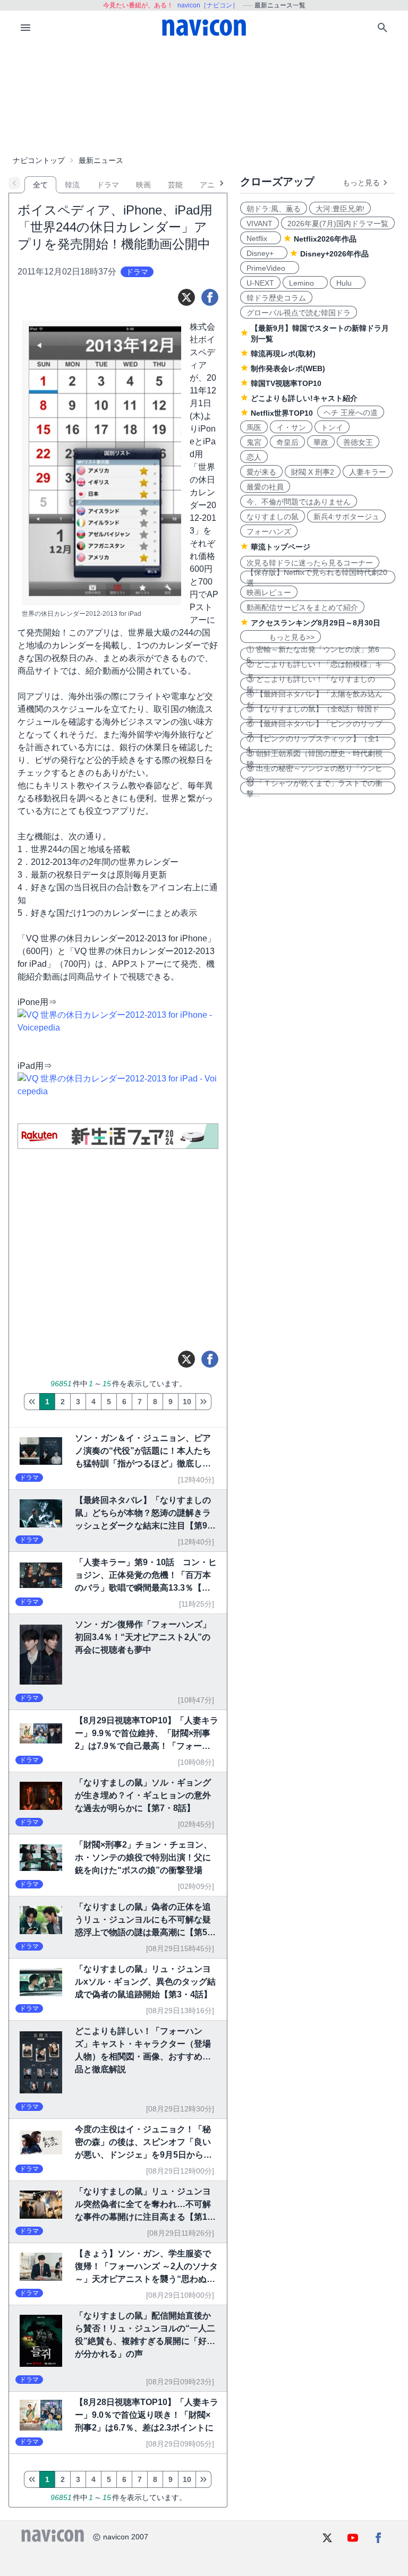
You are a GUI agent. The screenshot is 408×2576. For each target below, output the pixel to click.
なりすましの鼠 (273, 517)
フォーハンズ (269, 531)
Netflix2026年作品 (325, 239)
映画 (143, 185)
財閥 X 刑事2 (313, 472)
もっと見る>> (280, 637)
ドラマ (108, 185)
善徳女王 (358, 442)
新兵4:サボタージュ (346, 517)
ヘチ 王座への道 (351, 413)
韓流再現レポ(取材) (283, 354)
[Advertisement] (204, 98)
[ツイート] (186, 297)
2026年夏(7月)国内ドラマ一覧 (338, 224)
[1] (32, 1402)
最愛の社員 (265, 487)
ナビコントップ (39, 160)
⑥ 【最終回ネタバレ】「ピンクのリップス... (314, 728)
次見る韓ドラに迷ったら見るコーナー (310, 563)
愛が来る (261, 472)
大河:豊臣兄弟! (340, 209)
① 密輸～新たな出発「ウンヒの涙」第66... (313, 654)
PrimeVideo (270, 268)
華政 (321, 442)
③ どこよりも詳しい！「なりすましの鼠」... (311, 684)
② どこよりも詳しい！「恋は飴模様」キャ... (314, 669)
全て (40, 185)
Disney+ (264, 253)
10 (187, 1402)
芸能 (175, 185)
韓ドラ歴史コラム (276, 298)
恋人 (254, 457)
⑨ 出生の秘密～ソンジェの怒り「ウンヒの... (314, 773)
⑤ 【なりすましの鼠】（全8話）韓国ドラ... (313, 714)
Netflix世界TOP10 (282, 413)
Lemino (305, 283)
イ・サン (291, 427)
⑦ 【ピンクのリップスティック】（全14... (313, 743)
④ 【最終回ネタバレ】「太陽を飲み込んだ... (314, 699)
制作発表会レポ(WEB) (288, 368)
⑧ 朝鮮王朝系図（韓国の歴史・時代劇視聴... (314, 758)
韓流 (72, 185)
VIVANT (260, 224)
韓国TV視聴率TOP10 (286, 383)
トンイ (332, 427)
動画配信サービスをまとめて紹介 (302, 607)
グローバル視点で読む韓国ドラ (299, 313)
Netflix (261, 238)
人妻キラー (368, 472)
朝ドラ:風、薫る (274, 209)
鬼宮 (254, 442)
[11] (203, 1402)
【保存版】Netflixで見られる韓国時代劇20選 (317, 577)
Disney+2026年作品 (334, 254)
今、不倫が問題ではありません (299, 502)
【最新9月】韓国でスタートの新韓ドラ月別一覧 (320, 333)
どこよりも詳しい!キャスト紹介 (304, 398)
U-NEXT (260, 283)
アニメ (211, 185)
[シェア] (210, 297)
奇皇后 (287, 442)
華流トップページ (280, 547)
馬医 (254, 427)
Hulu (348, 283)
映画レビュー (269, 593)
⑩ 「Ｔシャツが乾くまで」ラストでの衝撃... (314, 788)
